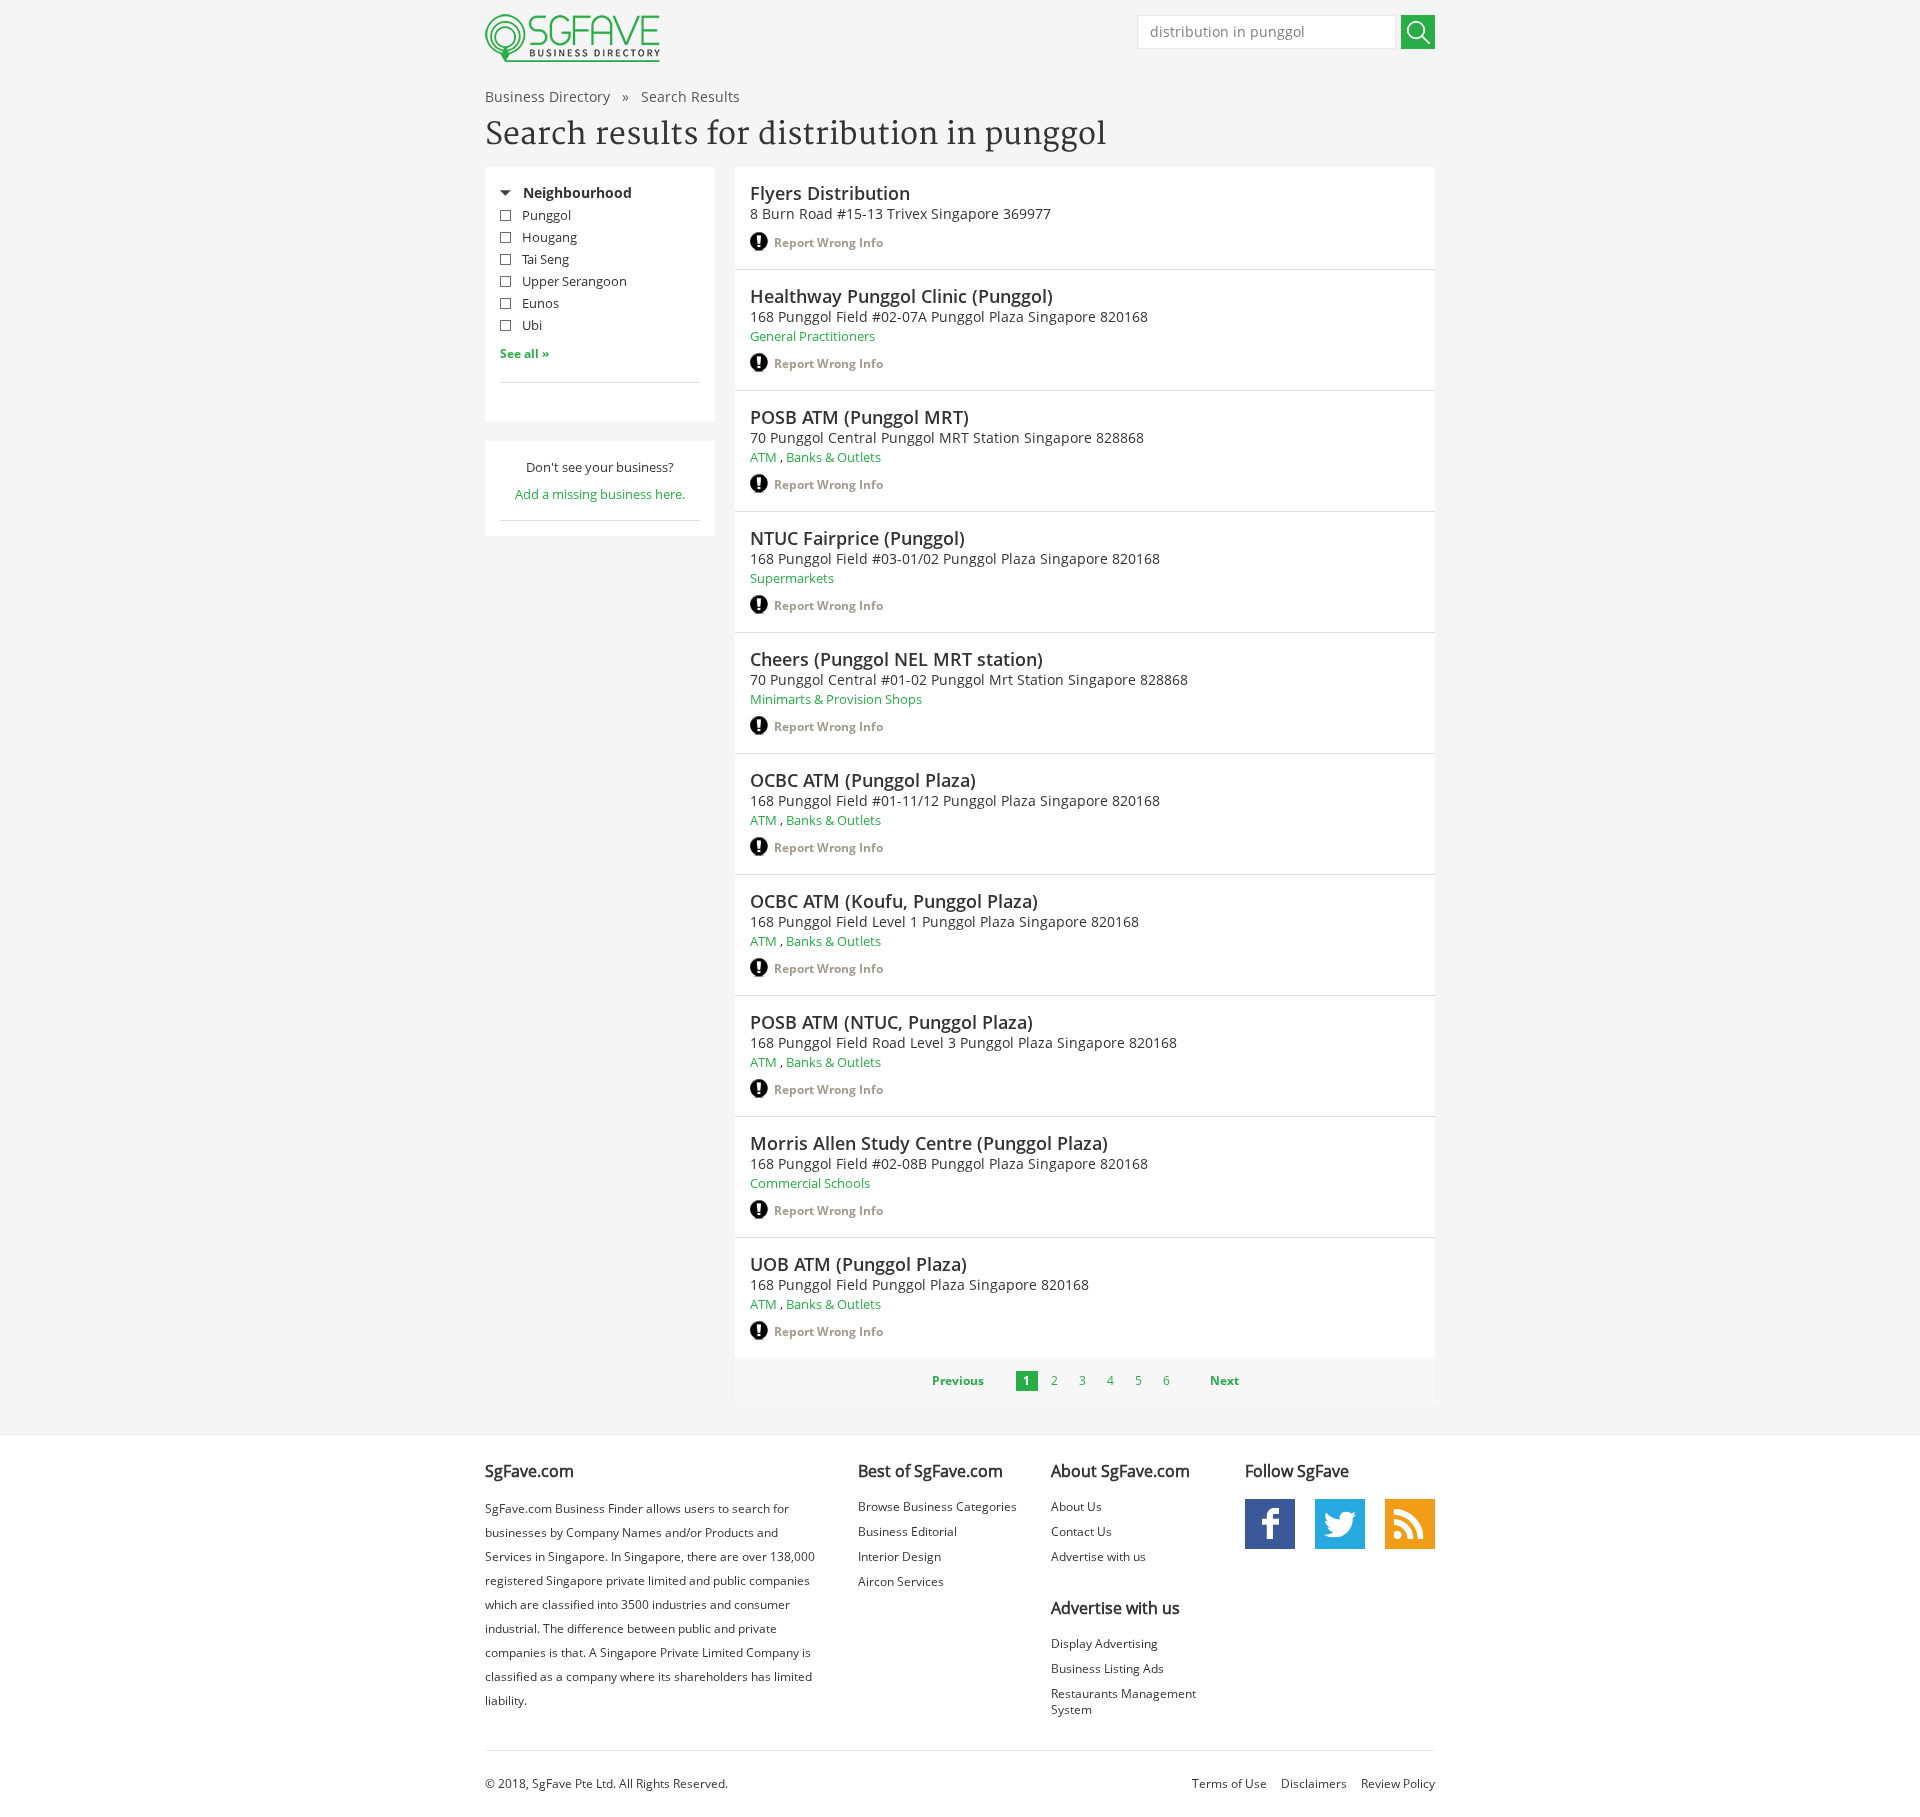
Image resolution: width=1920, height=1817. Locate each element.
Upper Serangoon (574, 281)
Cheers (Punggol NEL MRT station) (896, 659)
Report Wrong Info (828, 242)
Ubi (532, 325)
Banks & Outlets (833, 457)
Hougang (549, 237)
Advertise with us (1098, 1556)
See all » (524, 353)
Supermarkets (792, 578)
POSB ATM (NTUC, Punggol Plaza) (891, 1022)
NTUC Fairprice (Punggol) (857, 538)
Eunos (540, 303)
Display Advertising (1104, 1643)
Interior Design (899, 1556)
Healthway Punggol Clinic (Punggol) (901, 296)
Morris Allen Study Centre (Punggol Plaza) (929, 1143)
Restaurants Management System (1123, 1701)
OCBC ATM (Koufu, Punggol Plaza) (894, 901)
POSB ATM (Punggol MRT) (859, 417)
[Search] (1418, 32)
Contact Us (1081, 1531)
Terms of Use (1229, 1783)
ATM (763, 457)
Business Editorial (907, 1531)
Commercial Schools (810, 1183)
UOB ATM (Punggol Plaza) (858, 1264)
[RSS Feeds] (1410, 1522)
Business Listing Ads (1107, 1668)
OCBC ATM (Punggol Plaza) (863, 780)
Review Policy (1398, 1783)
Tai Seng (545, 259)
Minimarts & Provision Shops (836, 699)
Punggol (546, 215)
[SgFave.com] (572, 38)
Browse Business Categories (937, 1506)
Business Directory (547, 96)
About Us (1076, 1506)
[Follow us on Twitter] (1340, 1522)
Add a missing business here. (600, 494)
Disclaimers (1314, 1783)
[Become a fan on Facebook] (1270, 1522)
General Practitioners (812, 336)
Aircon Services (901, 1581)
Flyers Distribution (830, 193)
